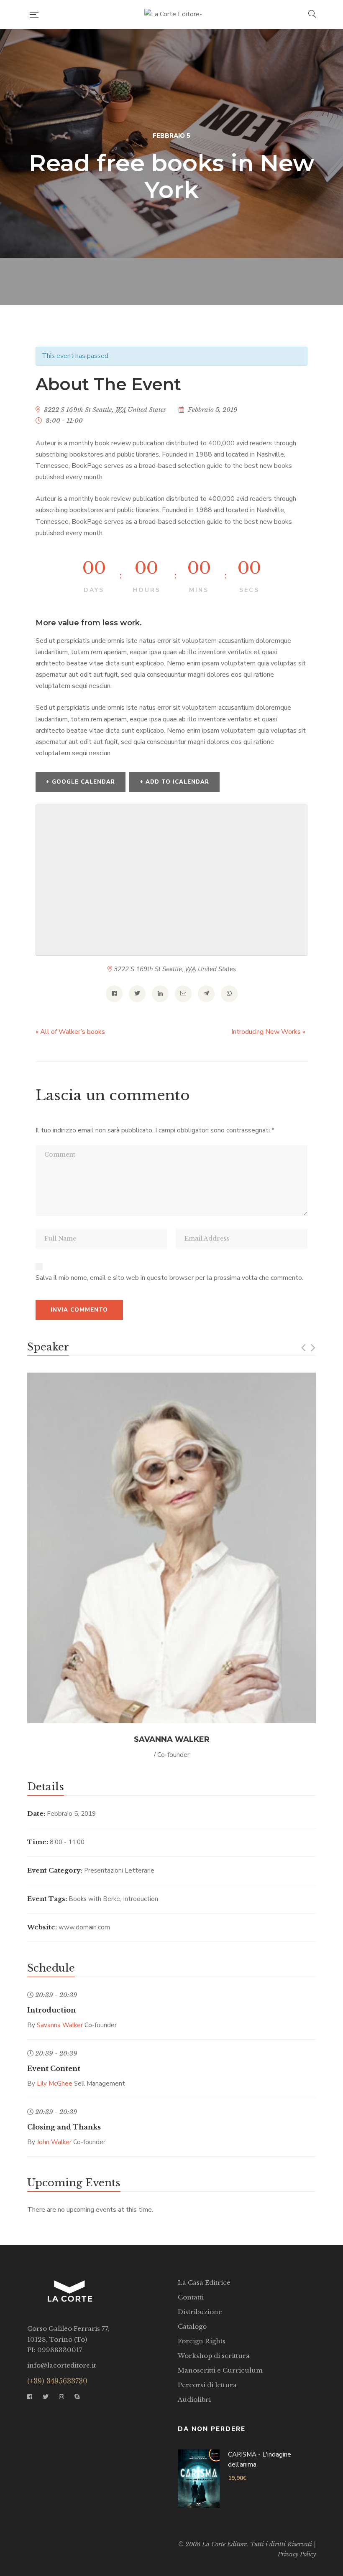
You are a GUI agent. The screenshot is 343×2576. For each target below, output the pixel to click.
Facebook (30, 2397)
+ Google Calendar (81, 782)
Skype (77, 2397)
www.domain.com (84, 1927)
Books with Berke (94, 1899)
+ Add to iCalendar (174, 782)
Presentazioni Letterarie (119, 1870)
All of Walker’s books (70, 1032)
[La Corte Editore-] (173, 15)
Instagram (61, 2397)
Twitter (46, 2397)
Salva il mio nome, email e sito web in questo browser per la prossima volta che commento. (169, 1278)
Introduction (141, 1899)
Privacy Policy (297, 2554)
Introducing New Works (268, 1032)
